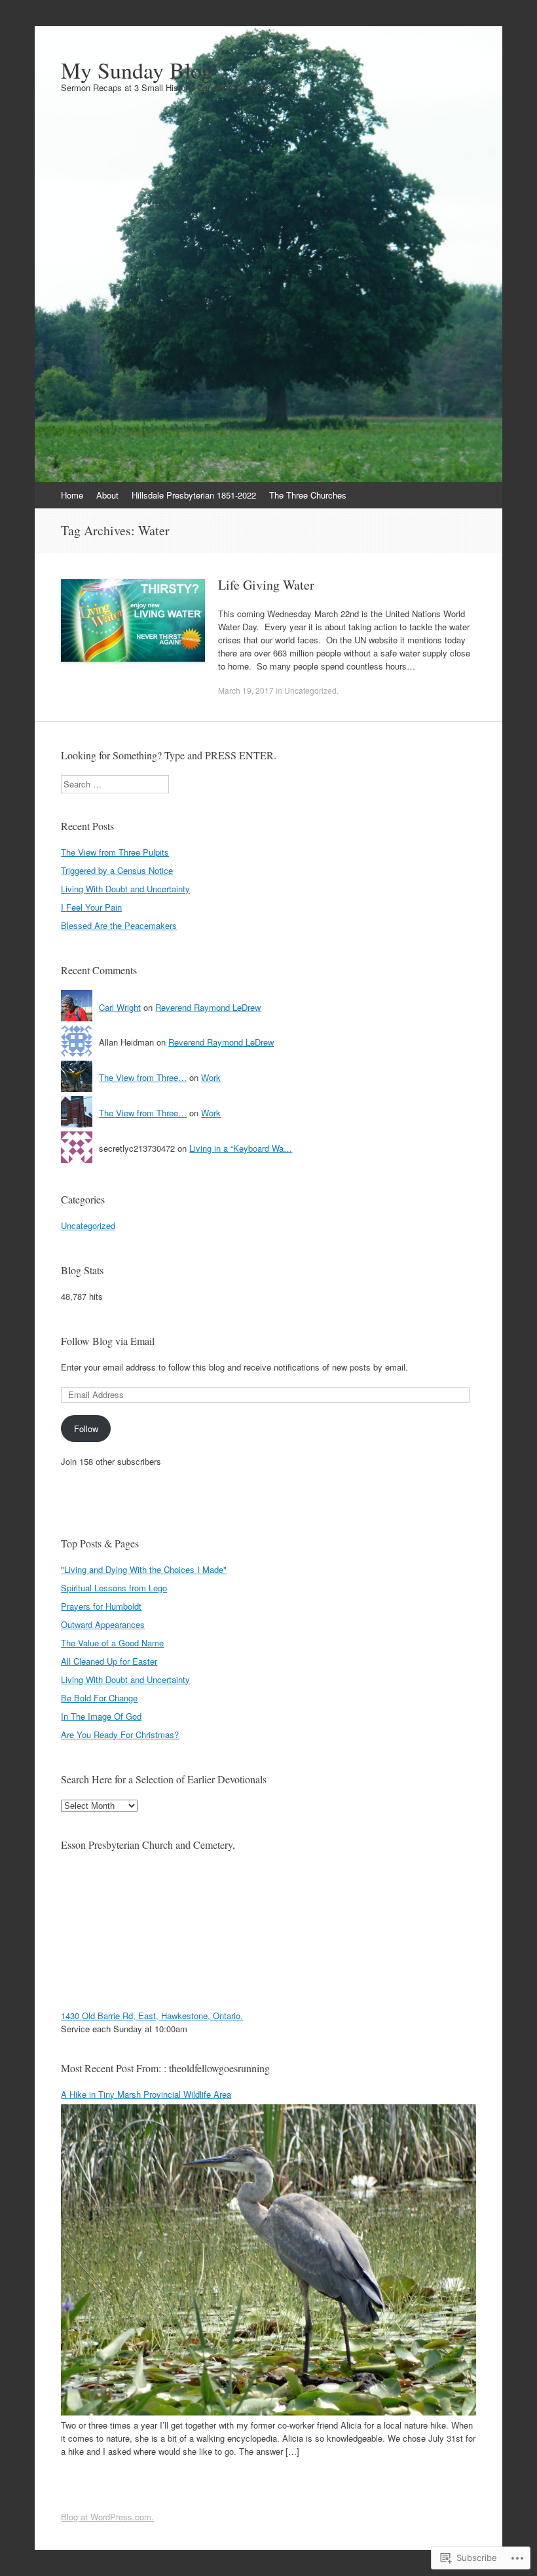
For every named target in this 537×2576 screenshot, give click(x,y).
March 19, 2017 (246, 690)
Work (211, 1077)
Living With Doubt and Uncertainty (125, 889)
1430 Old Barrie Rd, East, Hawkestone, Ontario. (152, 2016)
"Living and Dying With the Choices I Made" (144, 1569)
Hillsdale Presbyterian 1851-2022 (194, 495)
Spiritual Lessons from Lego (114, 1588)
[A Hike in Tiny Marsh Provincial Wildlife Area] (268, 2412)
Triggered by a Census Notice (117, 870)
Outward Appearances (103, 1624)
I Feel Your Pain (91, 907)
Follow (86, 1429)
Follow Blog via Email (108, 1341)
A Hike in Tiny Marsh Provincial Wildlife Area (146, 2094)
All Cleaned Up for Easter (109, 1661)
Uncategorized (310, 690)
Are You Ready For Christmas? (120, 1734)
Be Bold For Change (99, 1698)
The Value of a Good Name (112, 1643)
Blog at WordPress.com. (107, 2517)
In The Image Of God (101, 1716)
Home (72, 495)
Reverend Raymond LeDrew (208, 1007)
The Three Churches (308, 495)
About (107, 495)
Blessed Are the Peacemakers (119, 925)
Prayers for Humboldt (101, 1606)
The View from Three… (143, 1077)
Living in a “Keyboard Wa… (241, 1148)
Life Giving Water (266, 585)
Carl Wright (120, 1007)
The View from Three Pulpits (115, 852)
